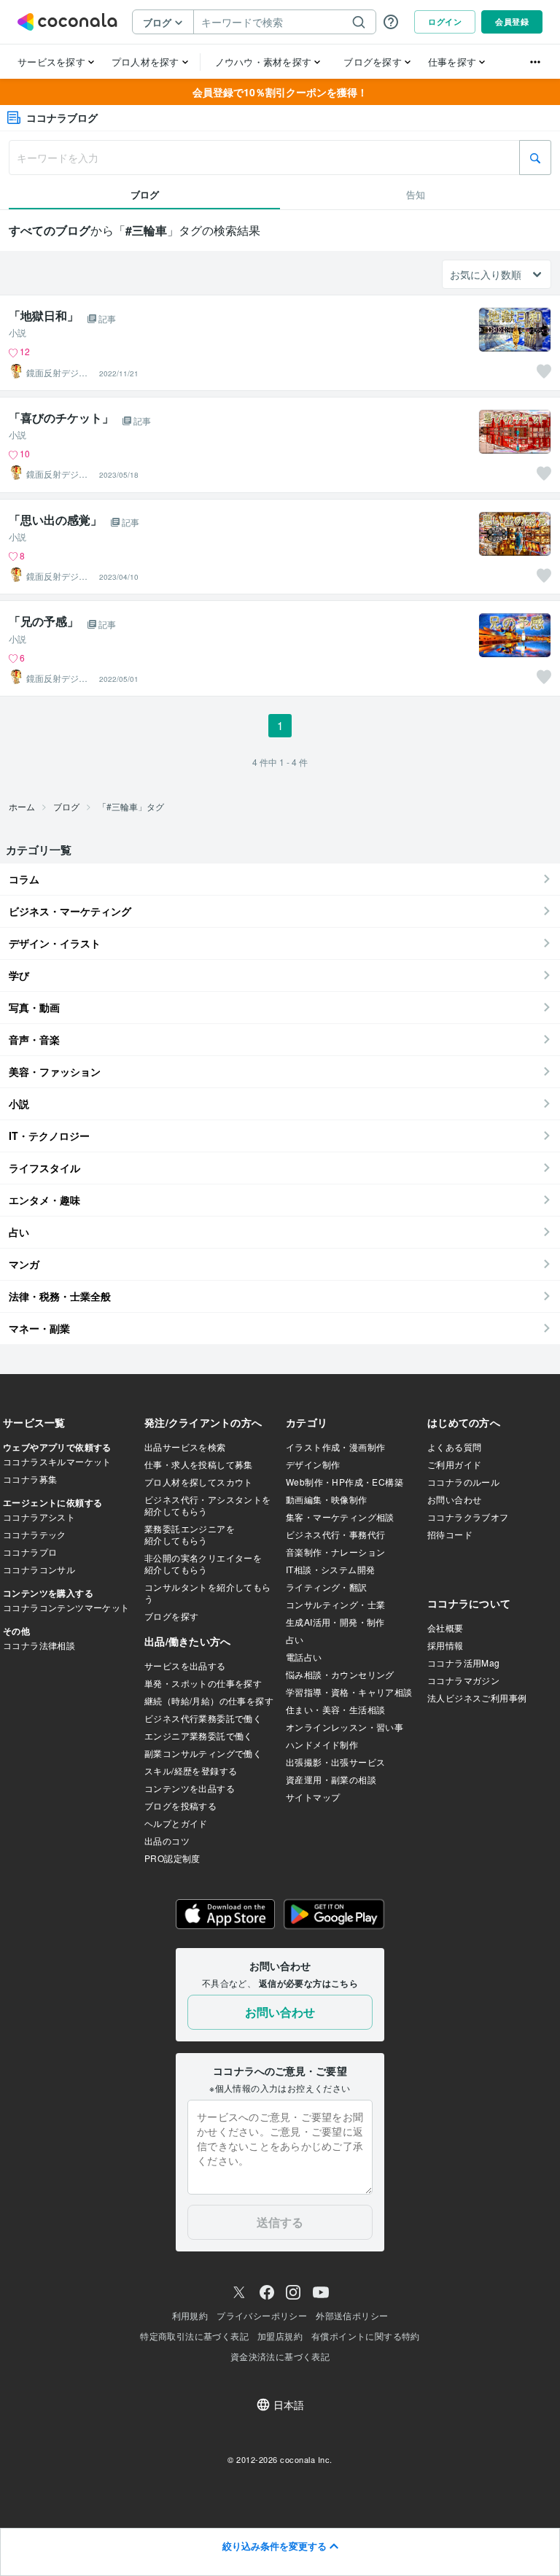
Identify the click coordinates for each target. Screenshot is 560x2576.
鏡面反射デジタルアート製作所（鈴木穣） (57, 373)
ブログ (66, 806)
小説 (17, 333)
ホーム (22, 806)
